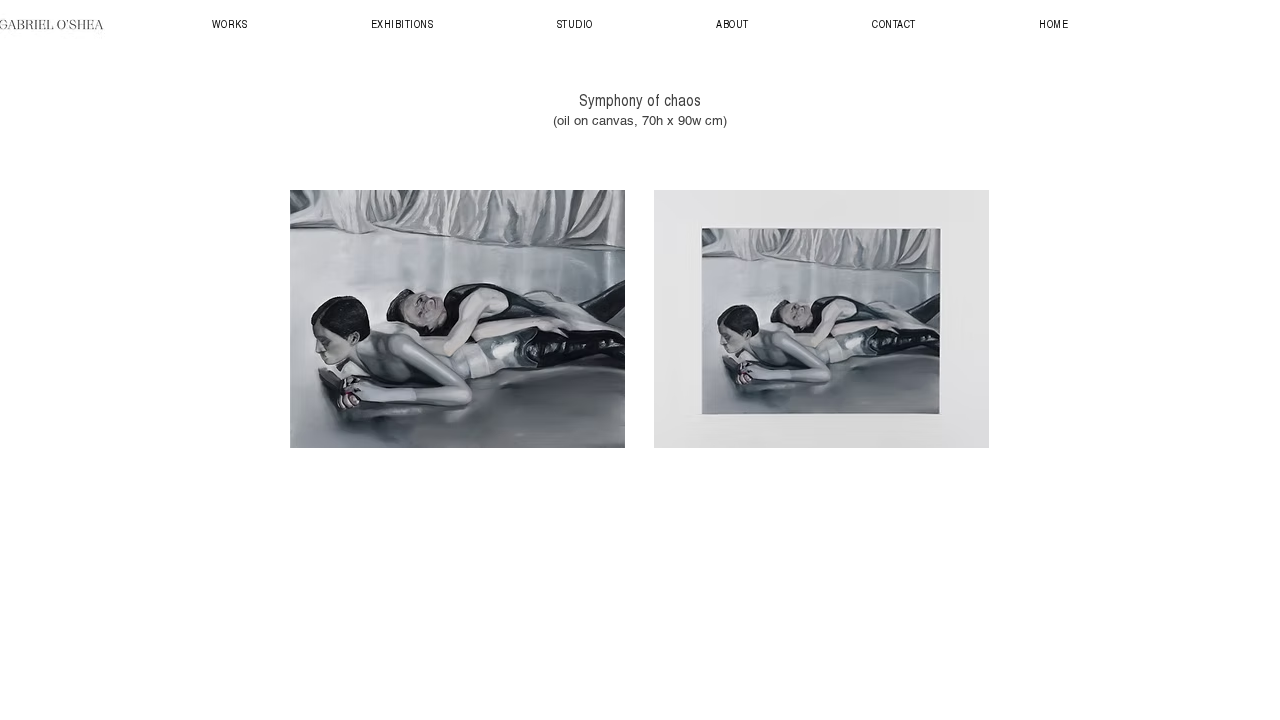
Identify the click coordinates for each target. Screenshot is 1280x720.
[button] (229, 23)
